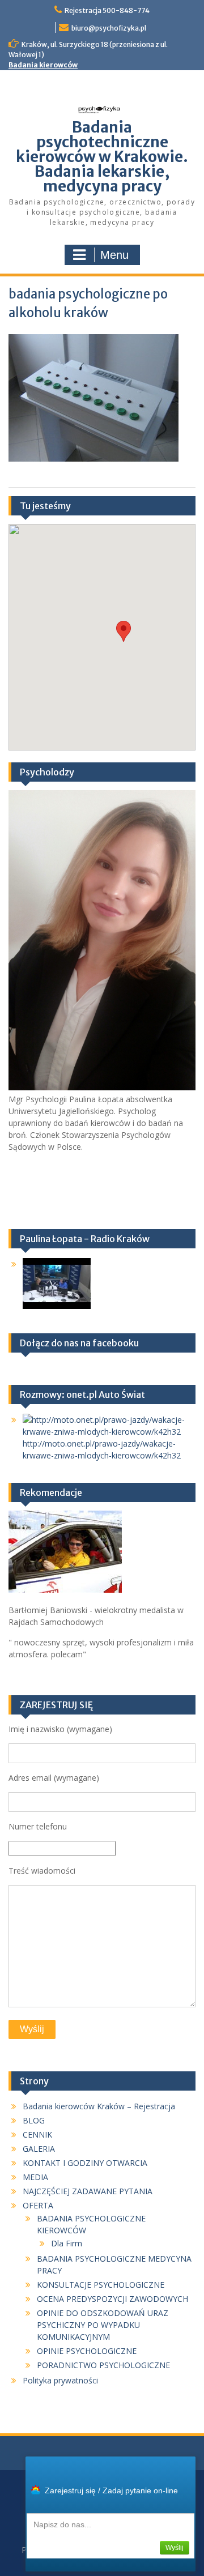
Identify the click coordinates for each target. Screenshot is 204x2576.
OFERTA (38, 2205)
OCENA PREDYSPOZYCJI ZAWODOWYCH (112, 2299)
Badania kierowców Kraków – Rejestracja (99, 2106)
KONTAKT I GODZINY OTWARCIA (85, 2163)
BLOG (34, 2120)
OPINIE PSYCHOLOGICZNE (87, 2351)
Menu (114, 255)
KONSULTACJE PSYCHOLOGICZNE (101, 2285)
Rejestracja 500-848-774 (107, 10)
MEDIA (35, 2177)
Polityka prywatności (60, 2380)
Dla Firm (67, 2243)
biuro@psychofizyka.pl (109, 28)
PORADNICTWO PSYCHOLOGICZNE (103, 2365)
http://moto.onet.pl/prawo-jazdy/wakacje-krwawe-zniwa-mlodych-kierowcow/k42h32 (102, 1449)
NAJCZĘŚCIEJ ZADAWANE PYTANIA (88, 2191)
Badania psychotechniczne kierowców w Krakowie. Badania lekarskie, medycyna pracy (102, 157)
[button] (124, 631)
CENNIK (37, 2134)
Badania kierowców (43, 65)
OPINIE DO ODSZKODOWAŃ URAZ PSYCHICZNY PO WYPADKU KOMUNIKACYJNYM (103, 2325)
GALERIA (39, 2149)
